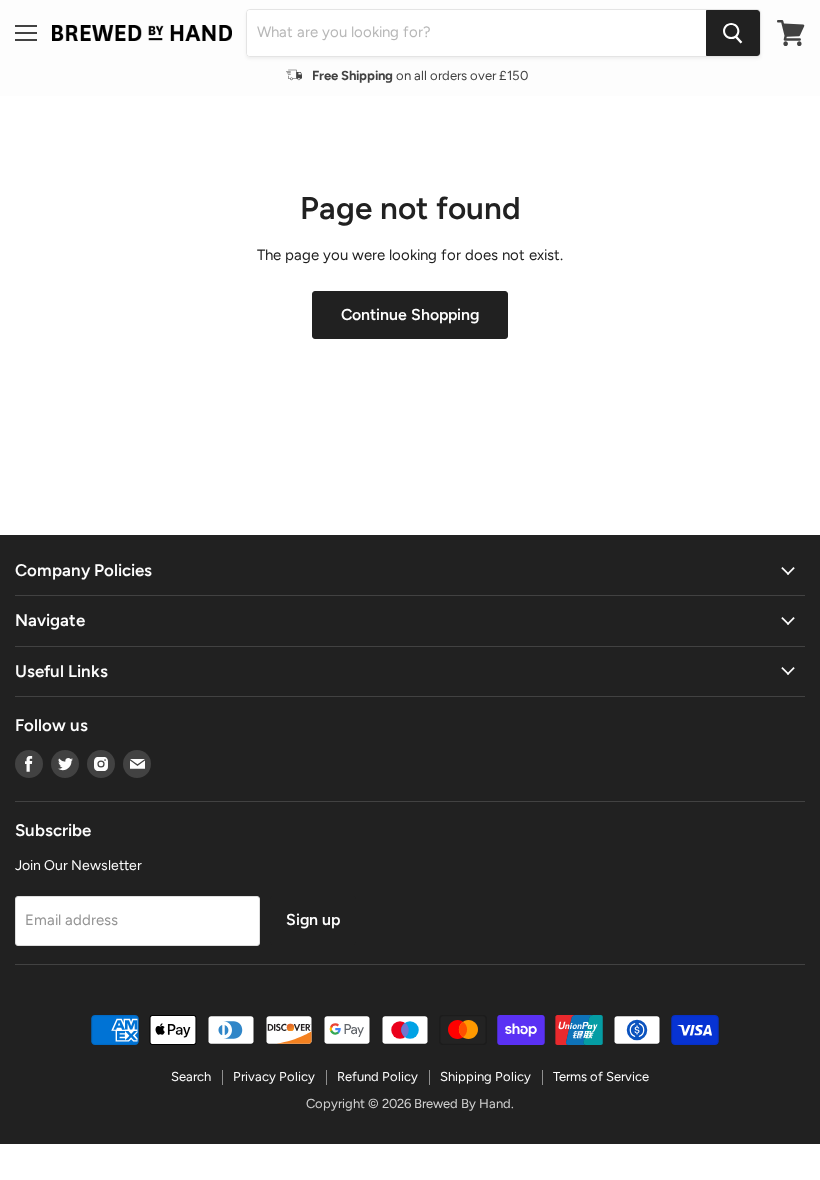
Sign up (313, 919)
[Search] (733, 33)
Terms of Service (601, 1076)
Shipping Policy (485, 1076)
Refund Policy (377, 1076)
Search (191, 1076)
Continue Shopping (410, 314)
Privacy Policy (274, 1076)
